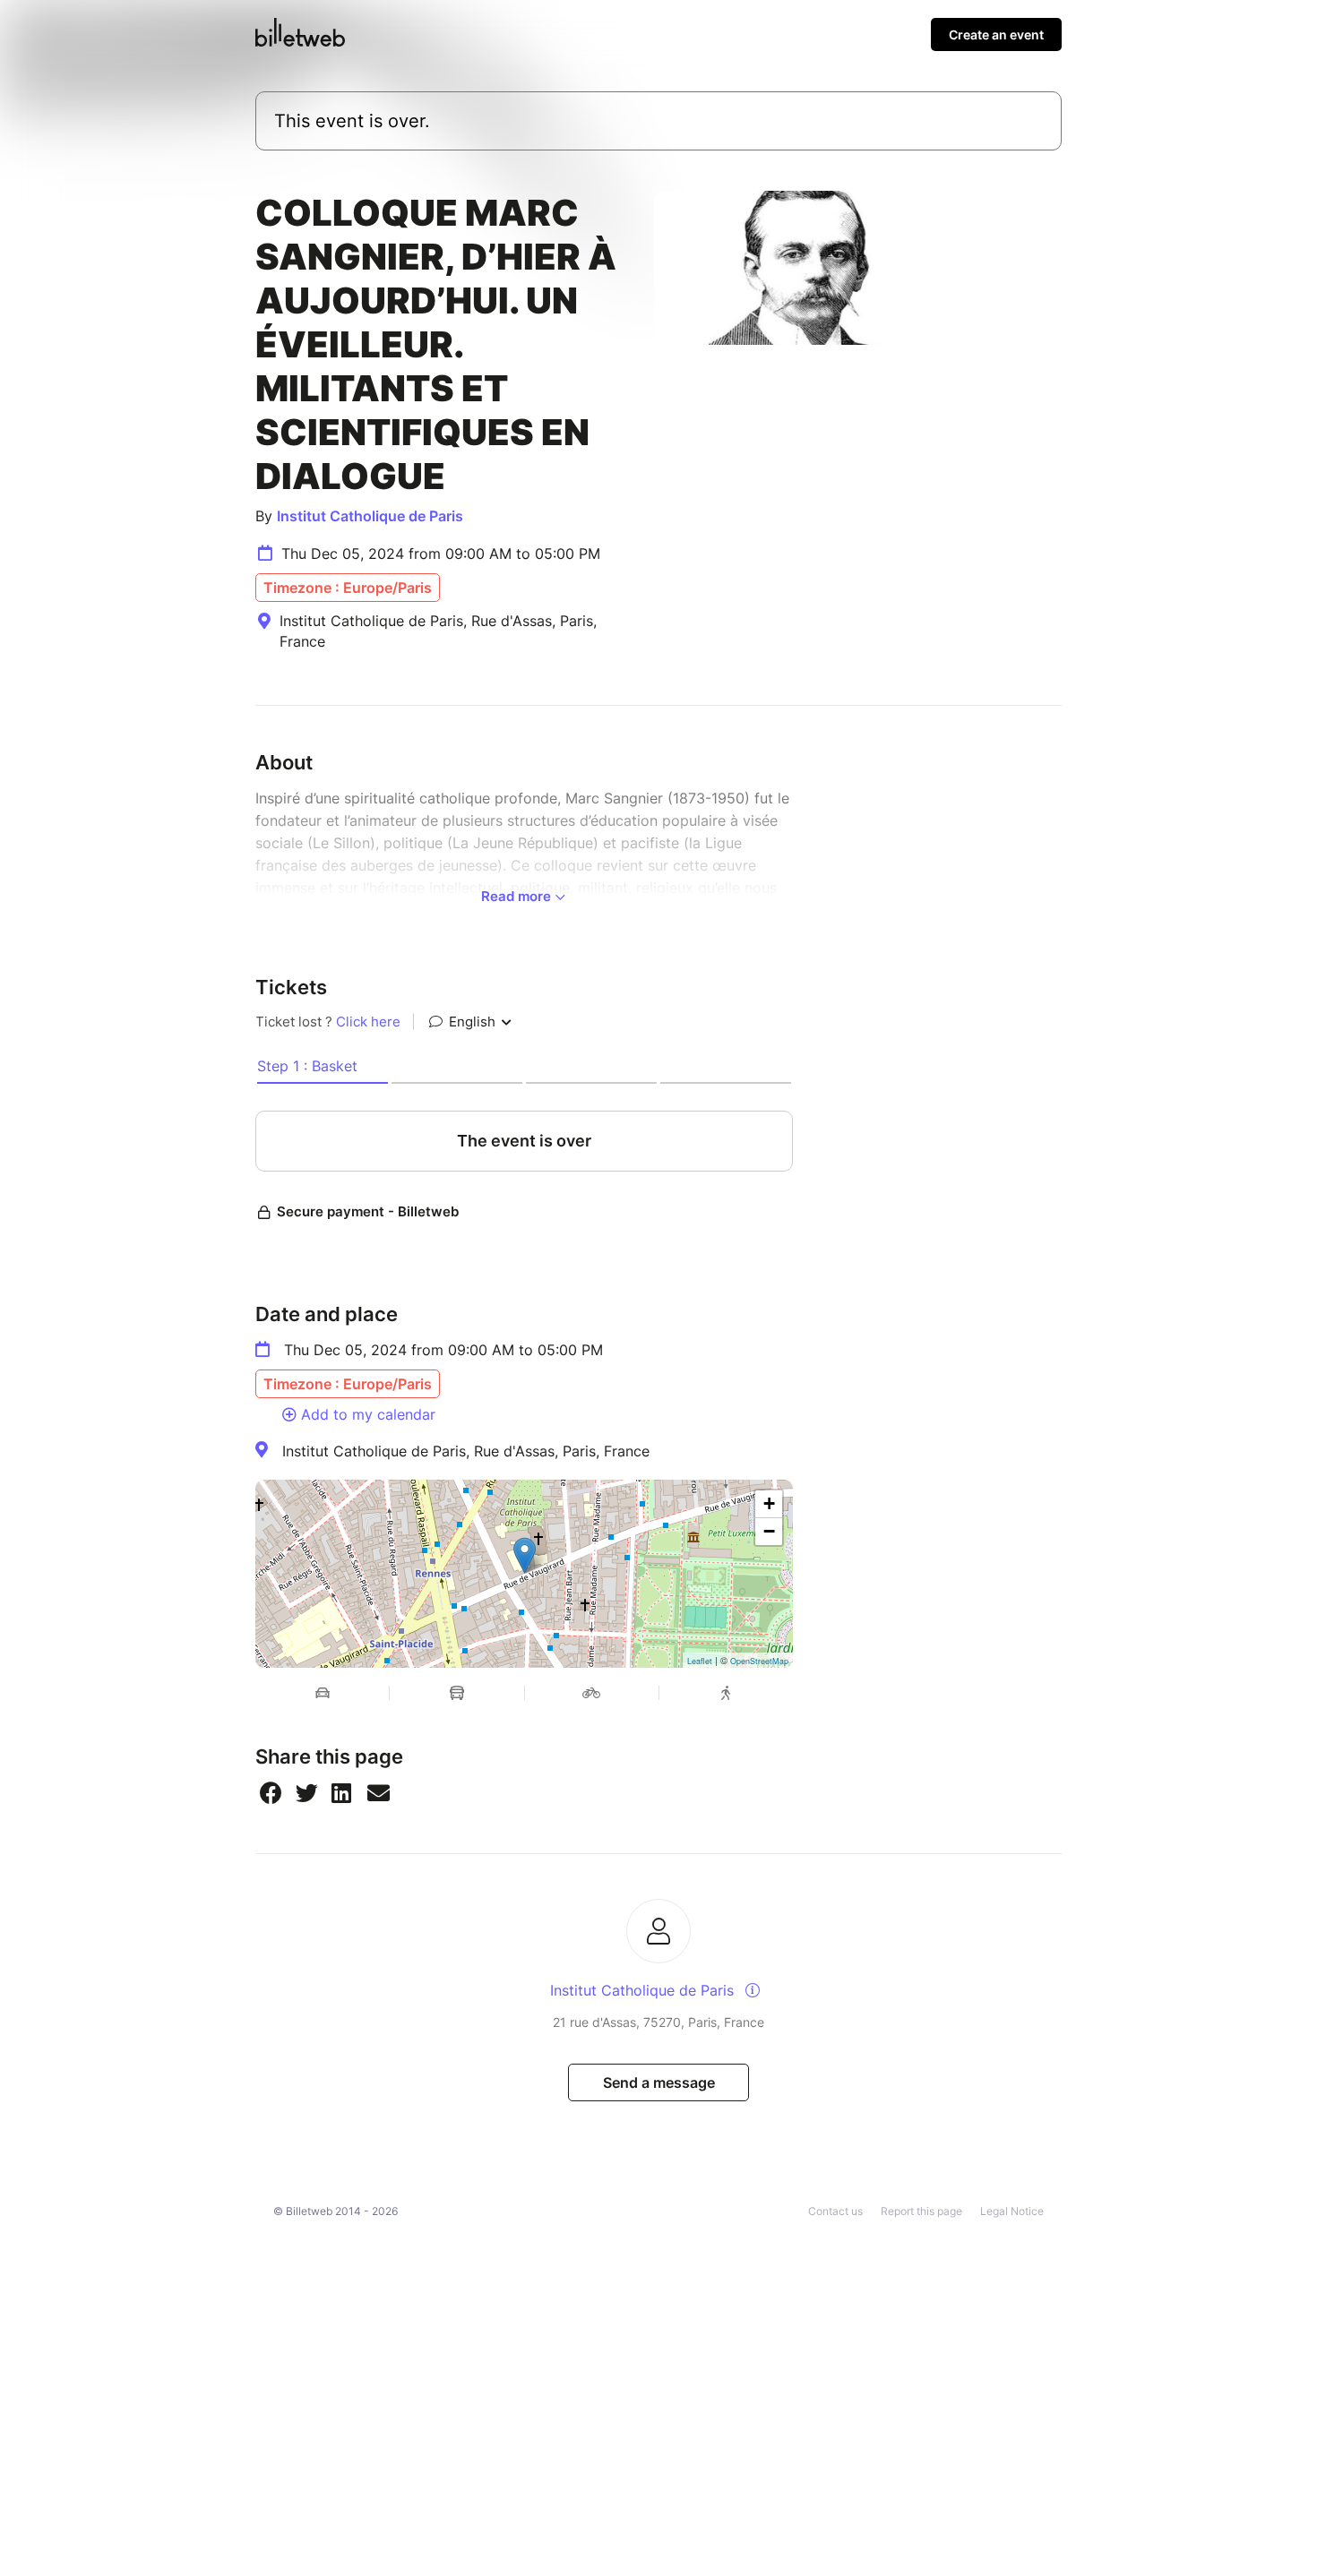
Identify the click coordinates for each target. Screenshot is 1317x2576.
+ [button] (769, 1503)
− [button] (769, 1531)
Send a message (659, 2082)
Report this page (921, 2211)
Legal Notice (1012, 2211)
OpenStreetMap (759, 1661)
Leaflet (700, 1661)
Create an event (996, 34)
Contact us (835, 2211)
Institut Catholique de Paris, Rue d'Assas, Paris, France (466, 1451)
